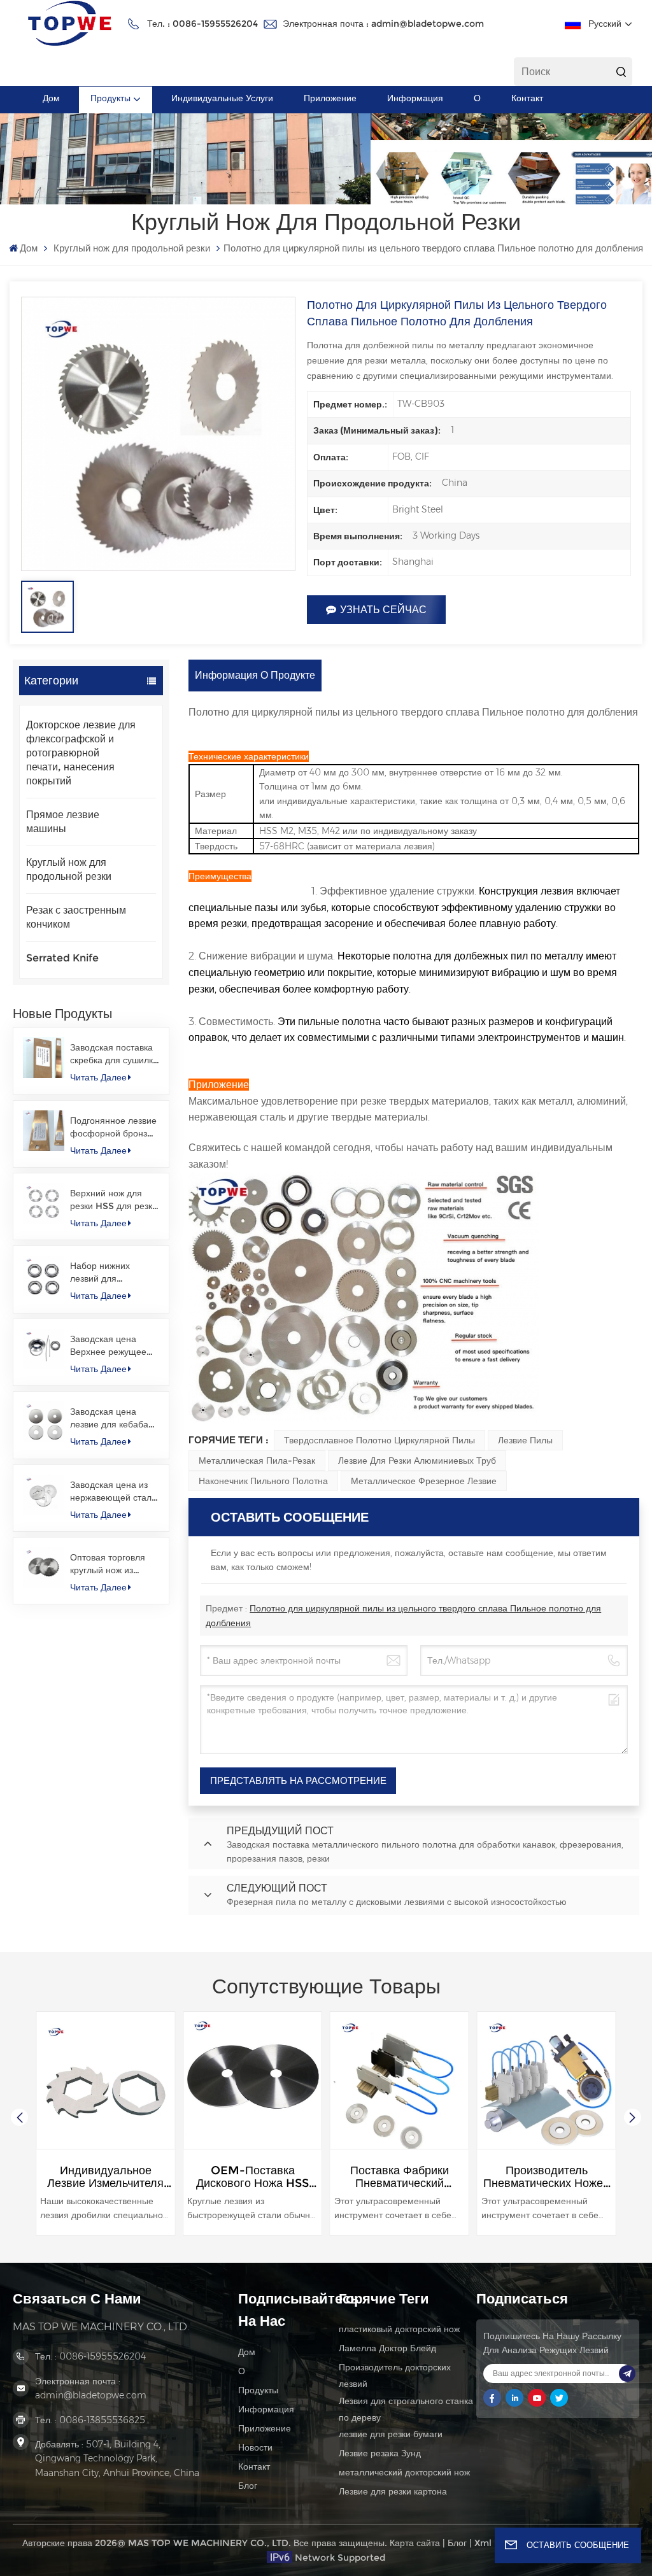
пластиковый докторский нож (399, 2329)
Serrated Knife (62, 958)
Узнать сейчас (383, 610)
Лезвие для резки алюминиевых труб (417, 1461)
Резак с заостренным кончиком (76, 917)
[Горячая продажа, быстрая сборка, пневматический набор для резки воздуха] (547, 2081)
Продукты (110, 98)
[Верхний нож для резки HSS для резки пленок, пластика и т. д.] (43, 1203)
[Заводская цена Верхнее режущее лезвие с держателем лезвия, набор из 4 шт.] (43, 1349)
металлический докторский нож (404, 2472)
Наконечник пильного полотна (263, 1481)
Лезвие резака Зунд (380, 2453)
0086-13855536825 (102, 2420)
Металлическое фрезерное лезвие (424, 1481)
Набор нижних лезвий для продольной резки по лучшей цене (114, 1272)
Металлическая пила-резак (257, 1461)
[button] (633, 2117)
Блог (248, 2486)
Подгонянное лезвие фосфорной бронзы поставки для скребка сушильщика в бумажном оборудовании (114, 1127)
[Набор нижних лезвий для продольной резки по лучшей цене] (43, 1276)
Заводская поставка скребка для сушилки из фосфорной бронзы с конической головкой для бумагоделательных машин (114, 1054)
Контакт (527, 98)
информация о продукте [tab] (255, 675)
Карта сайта (415, 2543)
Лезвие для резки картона (393, 2491)
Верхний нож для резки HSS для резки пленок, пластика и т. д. (114, 1200)
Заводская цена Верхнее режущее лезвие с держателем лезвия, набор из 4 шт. (113, 1346)
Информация (415, 98)
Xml (483, 2543)
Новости (255, 2447)
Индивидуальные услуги (222, 98)
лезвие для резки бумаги (391, 2434)
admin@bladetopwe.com (428, 24)
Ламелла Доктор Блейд (387, 2348)
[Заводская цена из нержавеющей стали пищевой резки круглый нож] (43, 1495)
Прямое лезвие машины (63, 822)
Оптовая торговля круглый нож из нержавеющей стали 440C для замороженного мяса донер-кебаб (114, 1564)
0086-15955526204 (215, 24)
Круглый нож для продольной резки (132, 248)
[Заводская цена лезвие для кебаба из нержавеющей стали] (43, 1422)
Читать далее (98, 1077)
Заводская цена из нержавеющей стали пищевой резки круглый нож (113, 1491)
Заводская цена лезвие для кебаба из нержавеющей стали (109, 1418)
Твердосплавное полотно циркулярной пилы (379, 1440)
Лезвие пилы (525, 1440)
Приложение (330, 98)
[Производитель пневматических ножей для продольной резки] (400, 2081)
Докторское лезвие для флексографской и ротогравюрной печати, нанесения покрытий (81, 753)
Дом (51, 98)
